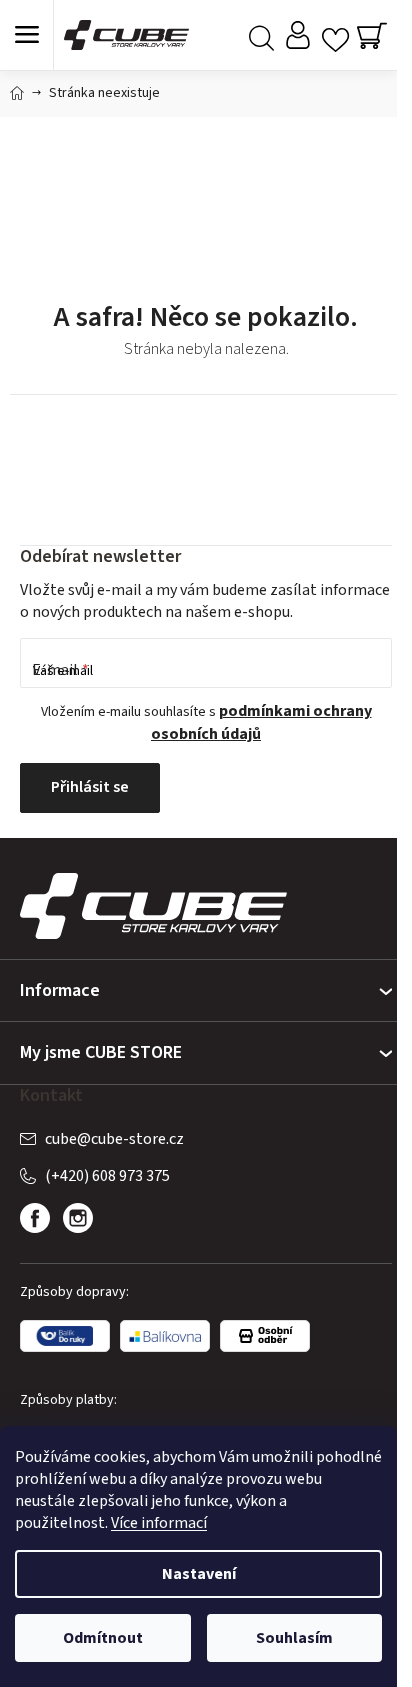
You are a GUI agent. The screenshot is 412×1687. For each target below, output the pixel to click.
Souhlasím (294, 1638)
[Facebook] (35, 1218)
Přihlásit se (90, 787)
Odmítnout (103, 1638)
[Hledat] (261, 35)
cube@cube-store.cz (114, 1139)
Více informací (159, 1523)
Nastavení (199, 1574)
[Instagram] (78, 1218)
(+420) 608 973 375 (107, 1176)
